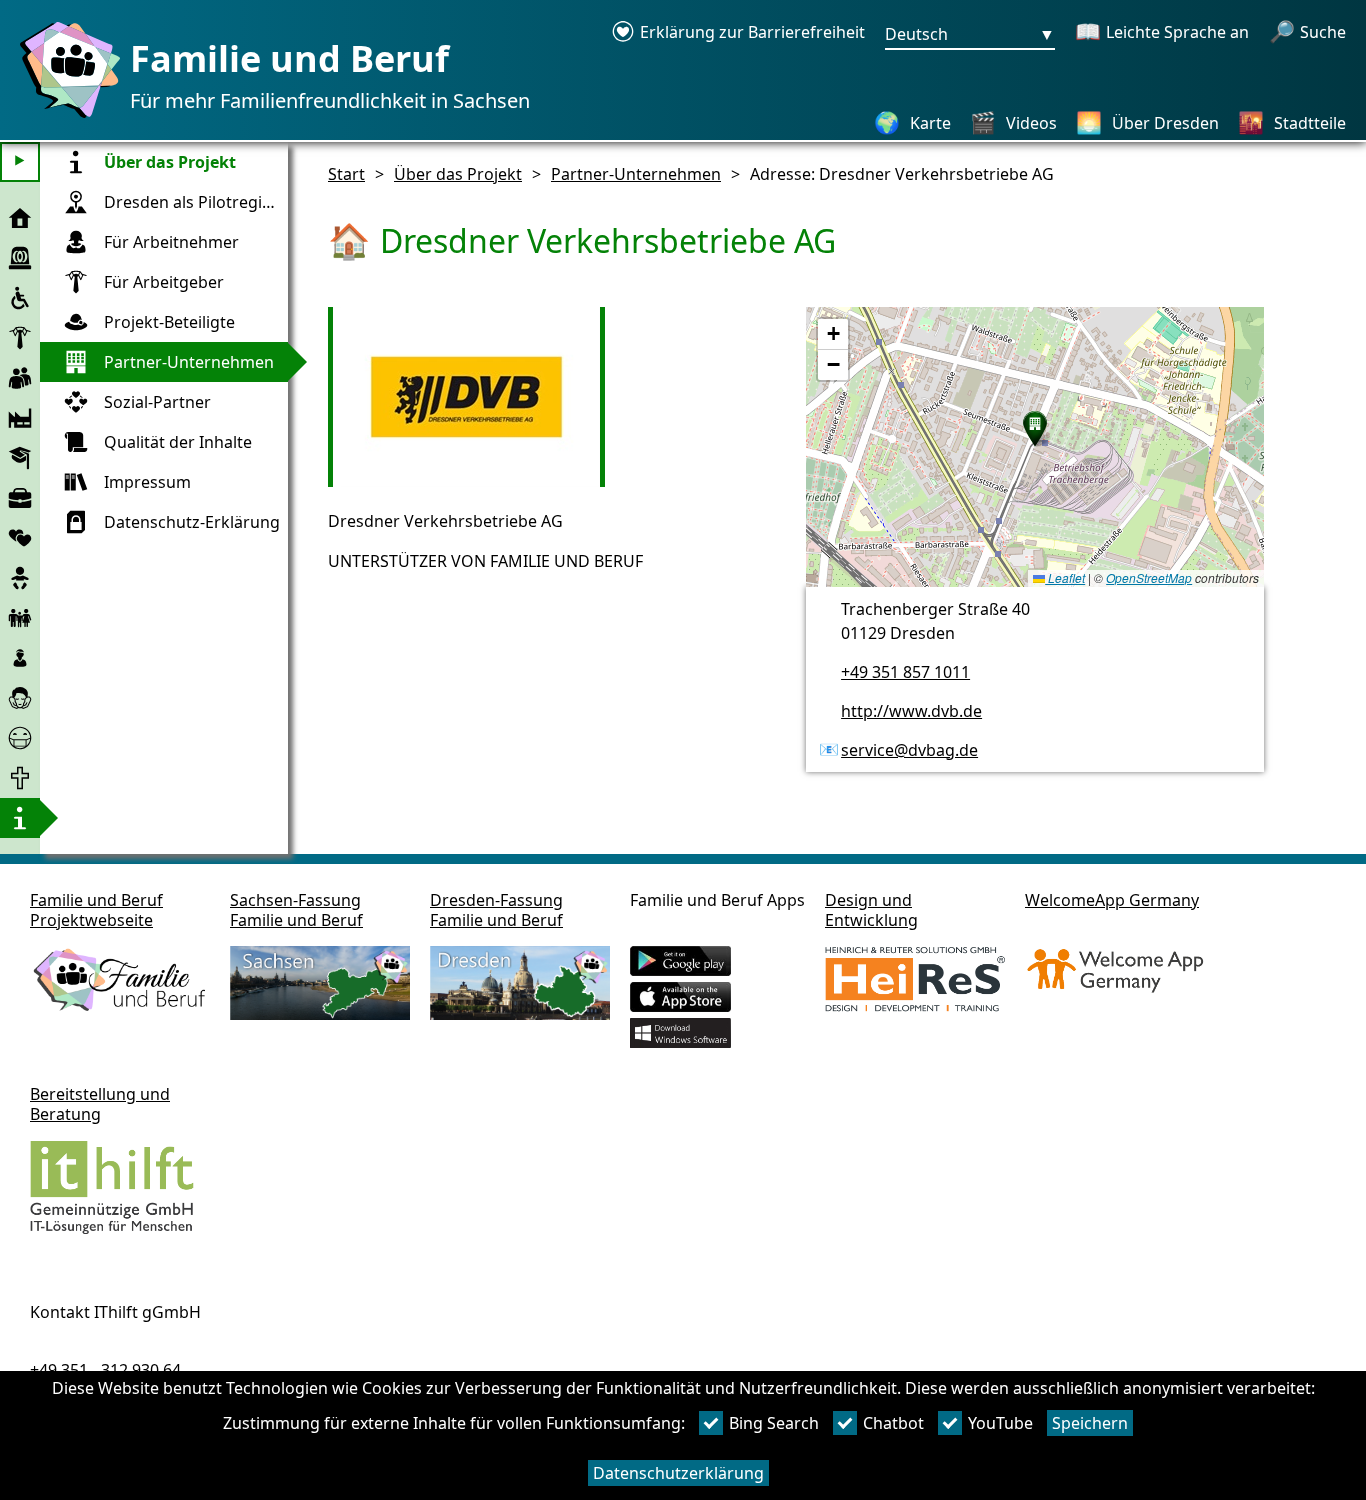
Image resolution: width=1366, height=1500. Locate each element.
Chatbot (893, 1423)
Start (346, 174)
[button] (1035, 429)
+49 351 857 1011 (905, 672)
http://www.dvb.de (911, 711)
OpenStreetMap (1149, 577)
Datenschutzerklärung (678, 1473)
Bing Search (774, 1423)
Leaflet (1065, 577)
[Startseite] (65, 117)
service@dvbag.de (909, 750)
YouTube (1000, 1423)
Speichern (1090, 1423)
